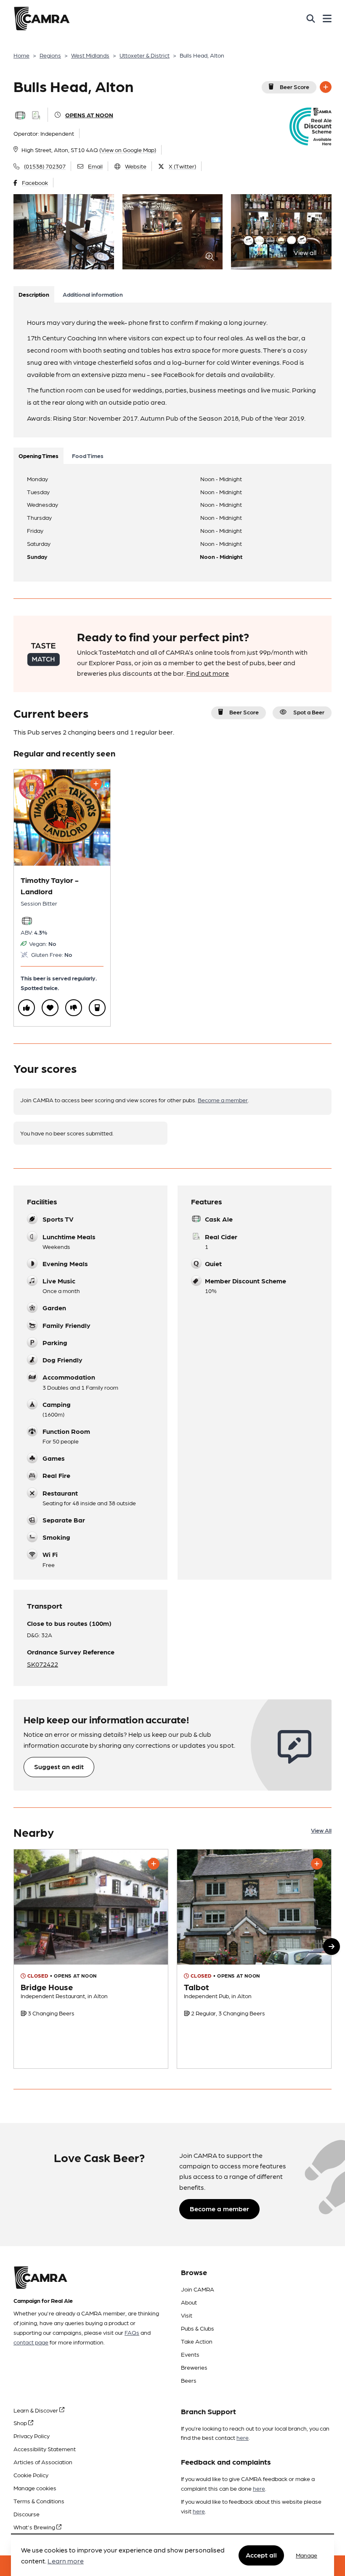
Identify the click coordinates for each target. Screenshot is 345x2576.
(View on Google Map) (128, 150)
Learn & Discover (36, 2410)
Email (95, 166)
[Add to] (326, 87)
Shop (21, 2423)
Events (190, 2354)
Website (136, 166)
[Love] (50, 1008)
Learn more (66, 2561)
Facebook (35, 182)
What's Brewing (35, 2527)
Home (21, 55)
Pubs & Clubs (198, 2328)
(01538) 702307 (45, 166)
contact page (31, 2342)
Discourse (27, 2514)
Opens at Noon (89, 115)
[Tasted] (97, 1008)
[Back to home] (42, 18)
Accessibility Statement (45, 2449)
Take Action (197, 2341)
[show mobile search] (311, 18)
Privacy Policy (32, 2436)
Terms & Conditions (39, 2501)
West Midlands (90, 55)
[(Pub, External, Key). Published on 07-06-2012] (91, 1959)
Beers (189, 2380)
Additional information (93, 294)
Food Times (88, 456)
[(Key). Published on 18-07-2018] (254, 1959)
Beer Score (295, 87)
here (243, 2437)
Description (34, 294)
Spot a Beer (309, 712)
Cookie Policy (31, 2475)
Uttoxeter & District (145, 55)
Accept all (261, 2555)
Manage (307, 2555)
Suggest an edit (59, 1766)
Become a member (223, 1100)
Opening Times (38, 456)
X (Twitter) (182, 166)
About (189, 2302)
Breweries (194, 2367)
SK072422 (42, 1664)
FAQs (132, 2332)
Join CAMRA (198, 2289)
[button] (332, 1946)
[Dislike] (74, 1008)
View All (321, 1830)
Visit (187, 2315)
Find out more (208, 673)
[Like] (27, 1008)
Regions (50, 55)
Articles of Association (43, 2462)
